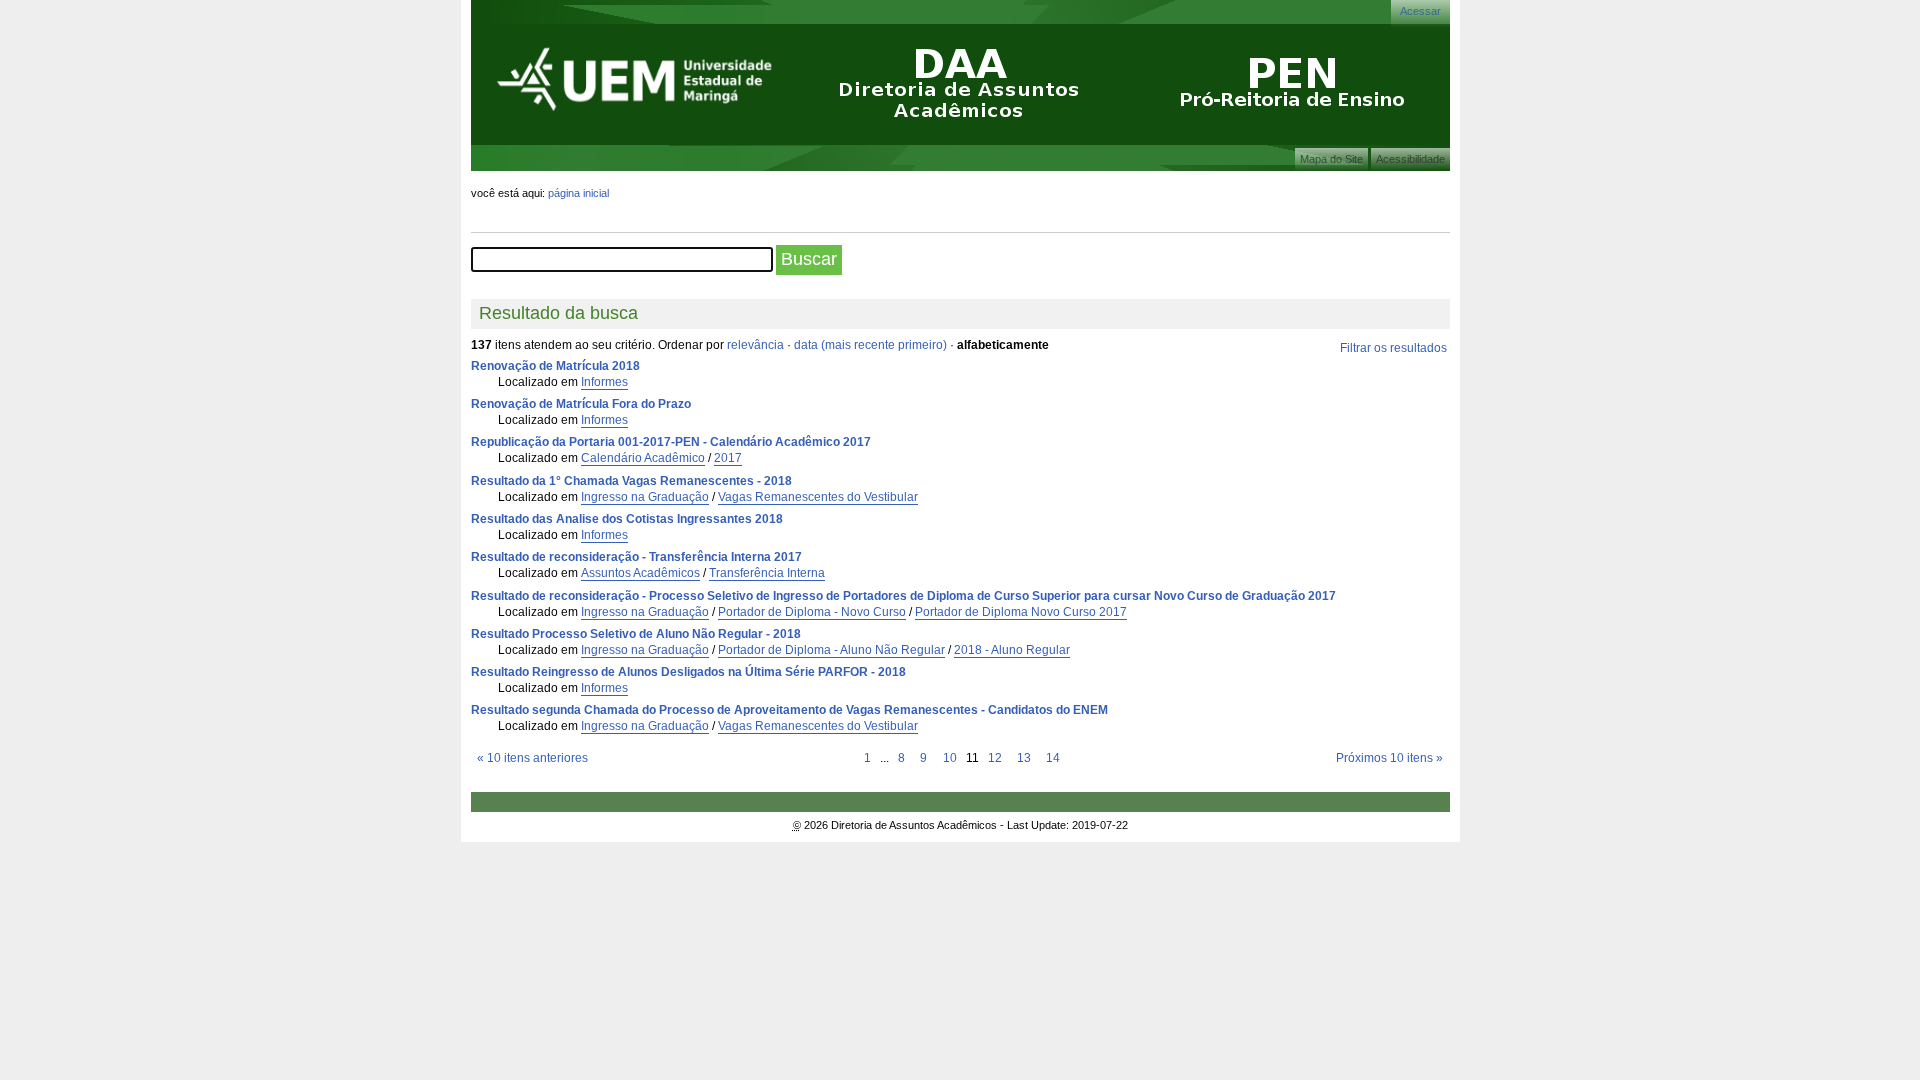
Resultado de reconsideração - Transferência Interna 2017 (636, 557)
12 (995, 758)
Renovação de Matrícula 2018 (555, 366)
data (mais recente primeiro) (870, 345)
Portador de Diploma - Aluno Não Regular (831, 650)
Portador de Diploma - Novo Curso (812, 612)
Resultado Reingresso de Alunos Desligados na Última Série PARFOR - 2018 (688, 672)
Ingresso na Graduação (645, 497)
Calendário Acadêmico (643, 458)
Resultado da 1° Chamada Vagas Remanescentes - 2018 (631, 481)
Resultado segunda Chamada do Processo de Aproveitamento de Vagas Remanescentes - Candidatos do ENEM (789, 710)
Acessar (1420, 11)
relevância (755, 345)
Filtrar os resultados (1393, 348)
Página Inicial (578, 193)
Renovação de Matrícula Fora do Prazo (581, 404)
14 (1053, 758)
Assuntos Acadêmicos (640, 573)
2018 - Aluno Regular (1012, 650)
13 (1024, 758)
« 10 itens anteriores (532, 758)
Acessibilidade (1410, 159)
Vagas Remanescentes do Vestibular (818, 497)
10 (950, 758)
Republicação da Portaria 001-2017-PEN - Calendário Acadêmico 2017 (671, 442)
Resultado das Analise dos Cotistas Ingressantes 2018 (627, 519)
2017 (728, 458)
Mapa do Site (1331, 159)
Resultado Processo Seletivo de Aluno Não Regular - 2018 (636, 634)
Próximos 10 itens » (1389, 758)
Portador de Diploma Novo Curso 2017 (1021, 612)
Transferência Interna (767, 573)
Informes (604, 382)
